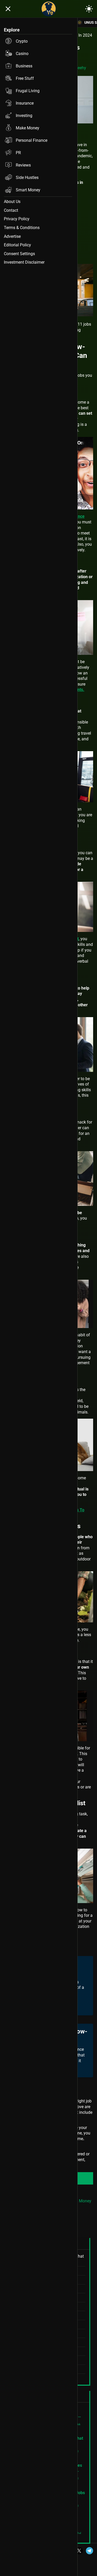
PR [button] (18, 153)
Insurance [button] (25, 103)
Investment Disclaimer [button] (24, 262)
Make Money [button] (28, 128)
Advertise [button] (12, 236)
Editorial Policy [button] (17, 245)
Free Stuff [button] (25, 78)
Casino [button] (22, 54)
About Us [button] (12, 202)
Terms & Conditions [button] (22, 228)
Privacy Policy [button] (17, 219)
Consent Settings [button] (19, 254)
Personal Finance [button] (32, 140)
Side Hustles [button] (27, 178)
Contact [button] (11, 210)
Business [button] (24, 66)
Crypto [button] (22, 41)
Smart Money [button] (28, 190)
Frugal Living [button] (28, 91)
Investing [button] (24, 116)
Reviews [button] (23, 165)
